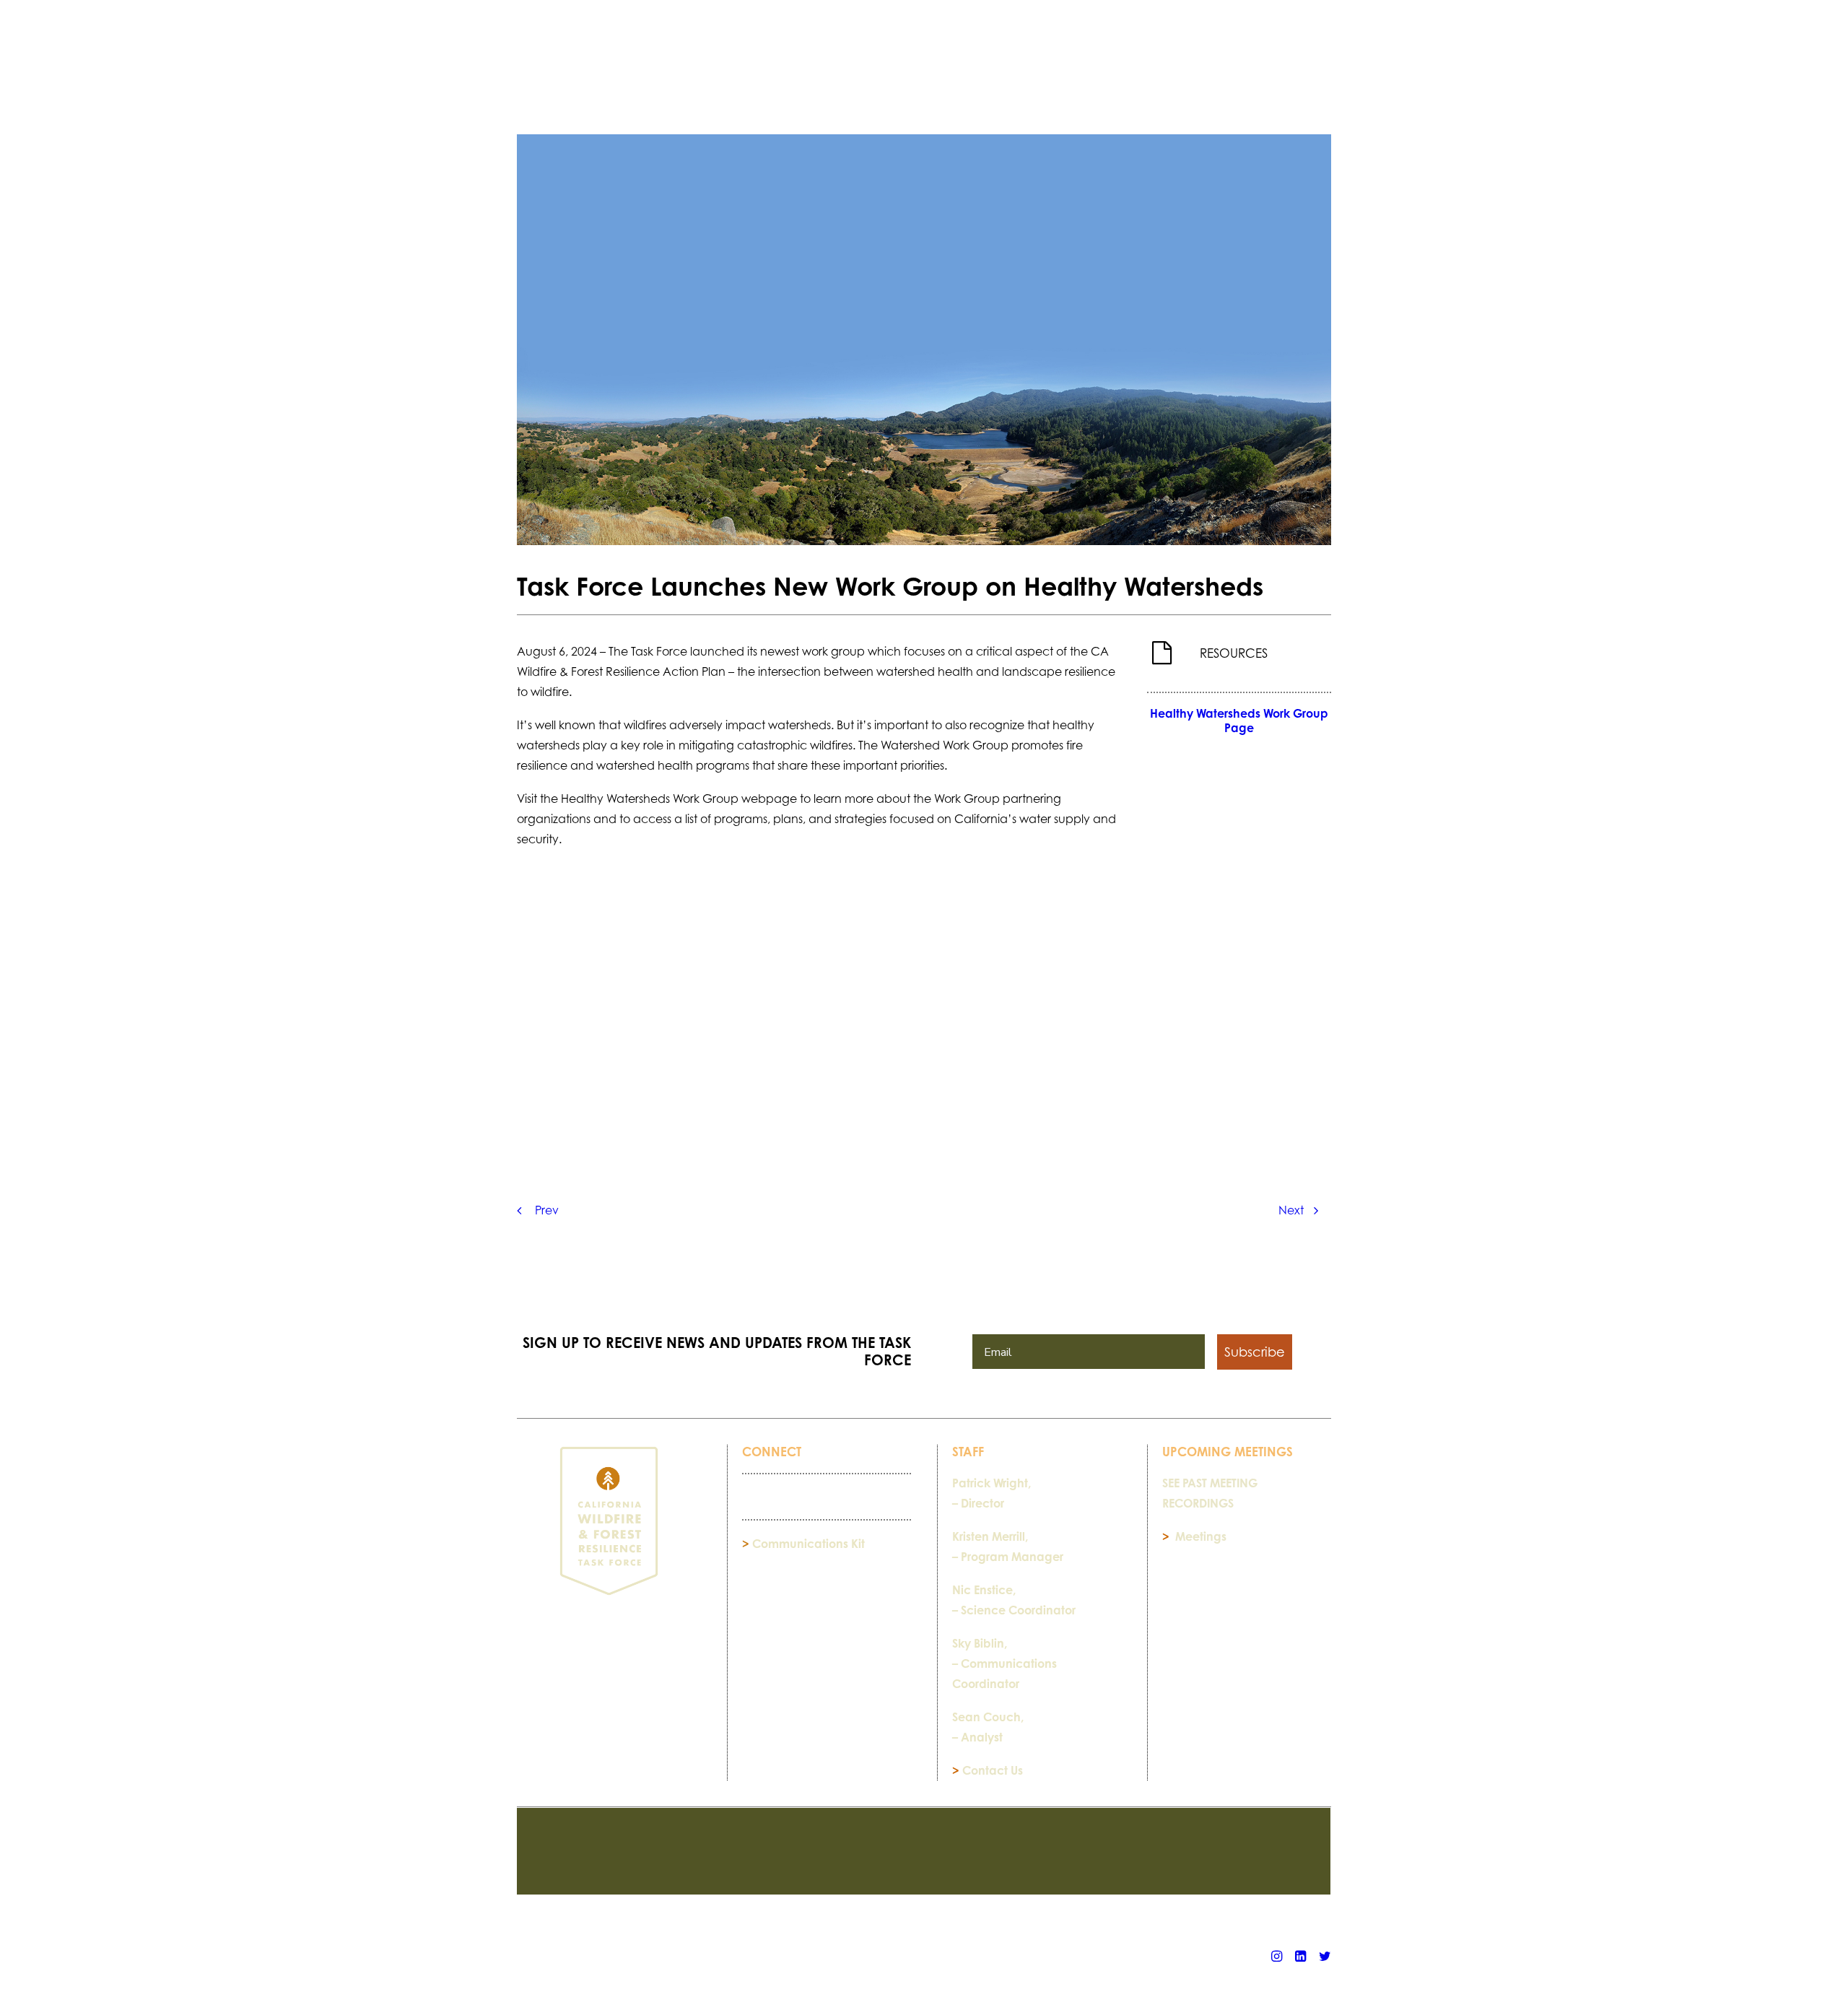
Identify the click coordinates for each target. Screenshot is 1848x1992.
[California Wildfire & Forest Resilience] (929, 54)
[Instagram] (1277, 1958)
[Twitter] (1325, 1958)
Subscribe (1255, 1352)
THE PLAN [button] (716, 67)
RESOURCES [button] (626, 67)
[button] (1325, 67)
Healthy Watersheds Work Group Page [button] (1241, 721)
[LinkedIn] (1300, 1958)
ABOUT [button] (1122, 67)
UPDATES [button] (1197, 67)
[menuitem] (632, 67)
